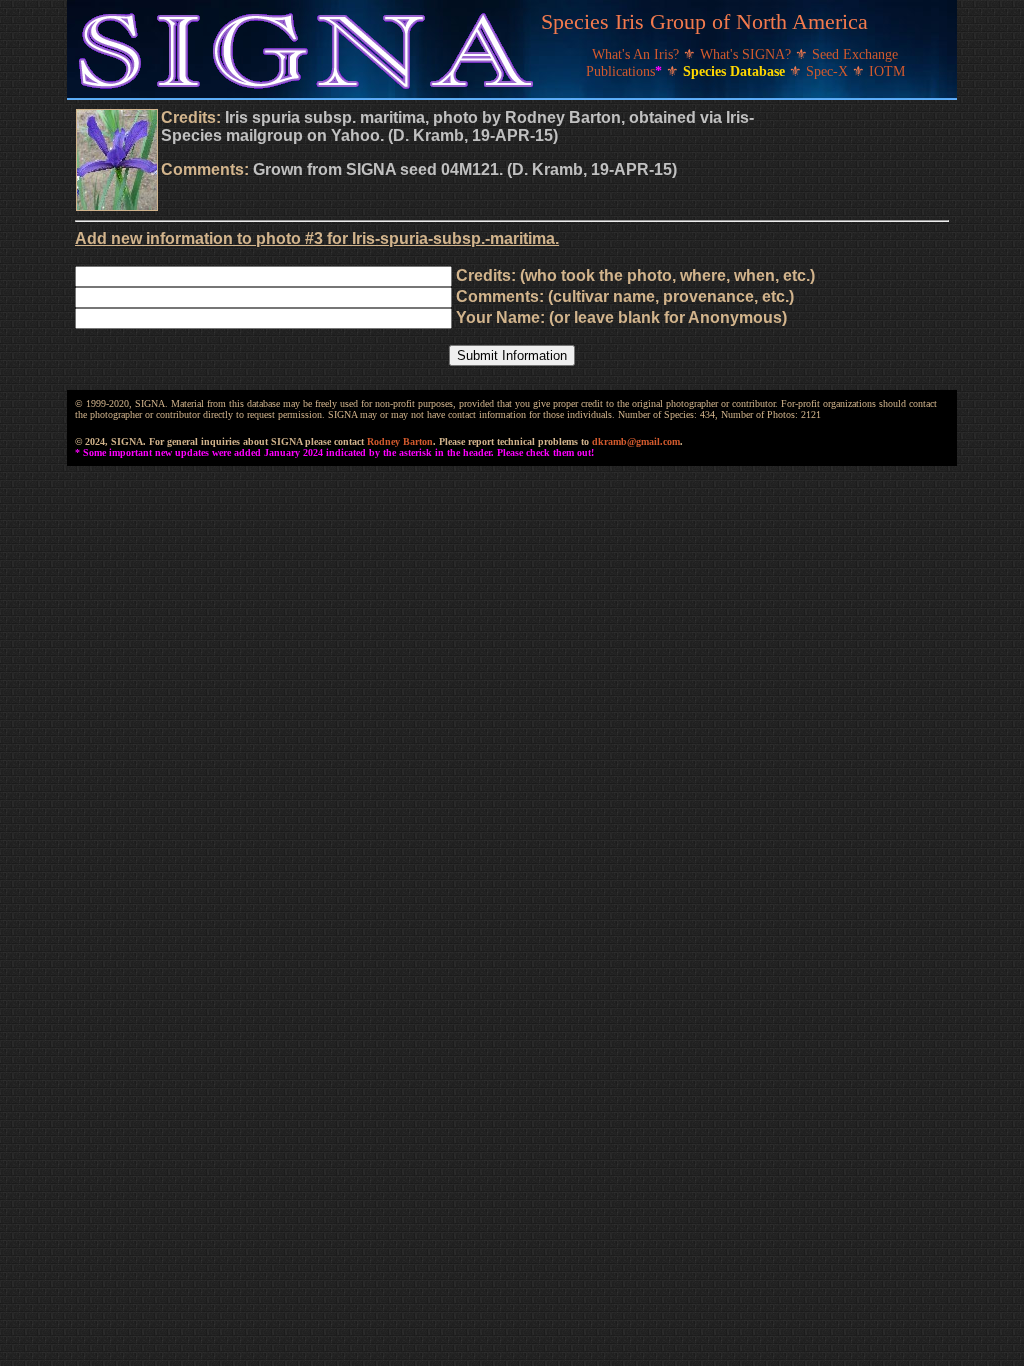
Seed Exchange (855, 54)
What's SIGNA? (747, 54)
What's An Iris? (637, 54)
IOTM (887, 71)
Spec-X (829, 71)
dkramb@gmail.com (636, 441)
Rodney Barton (400, 441)
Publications (624, 71)
